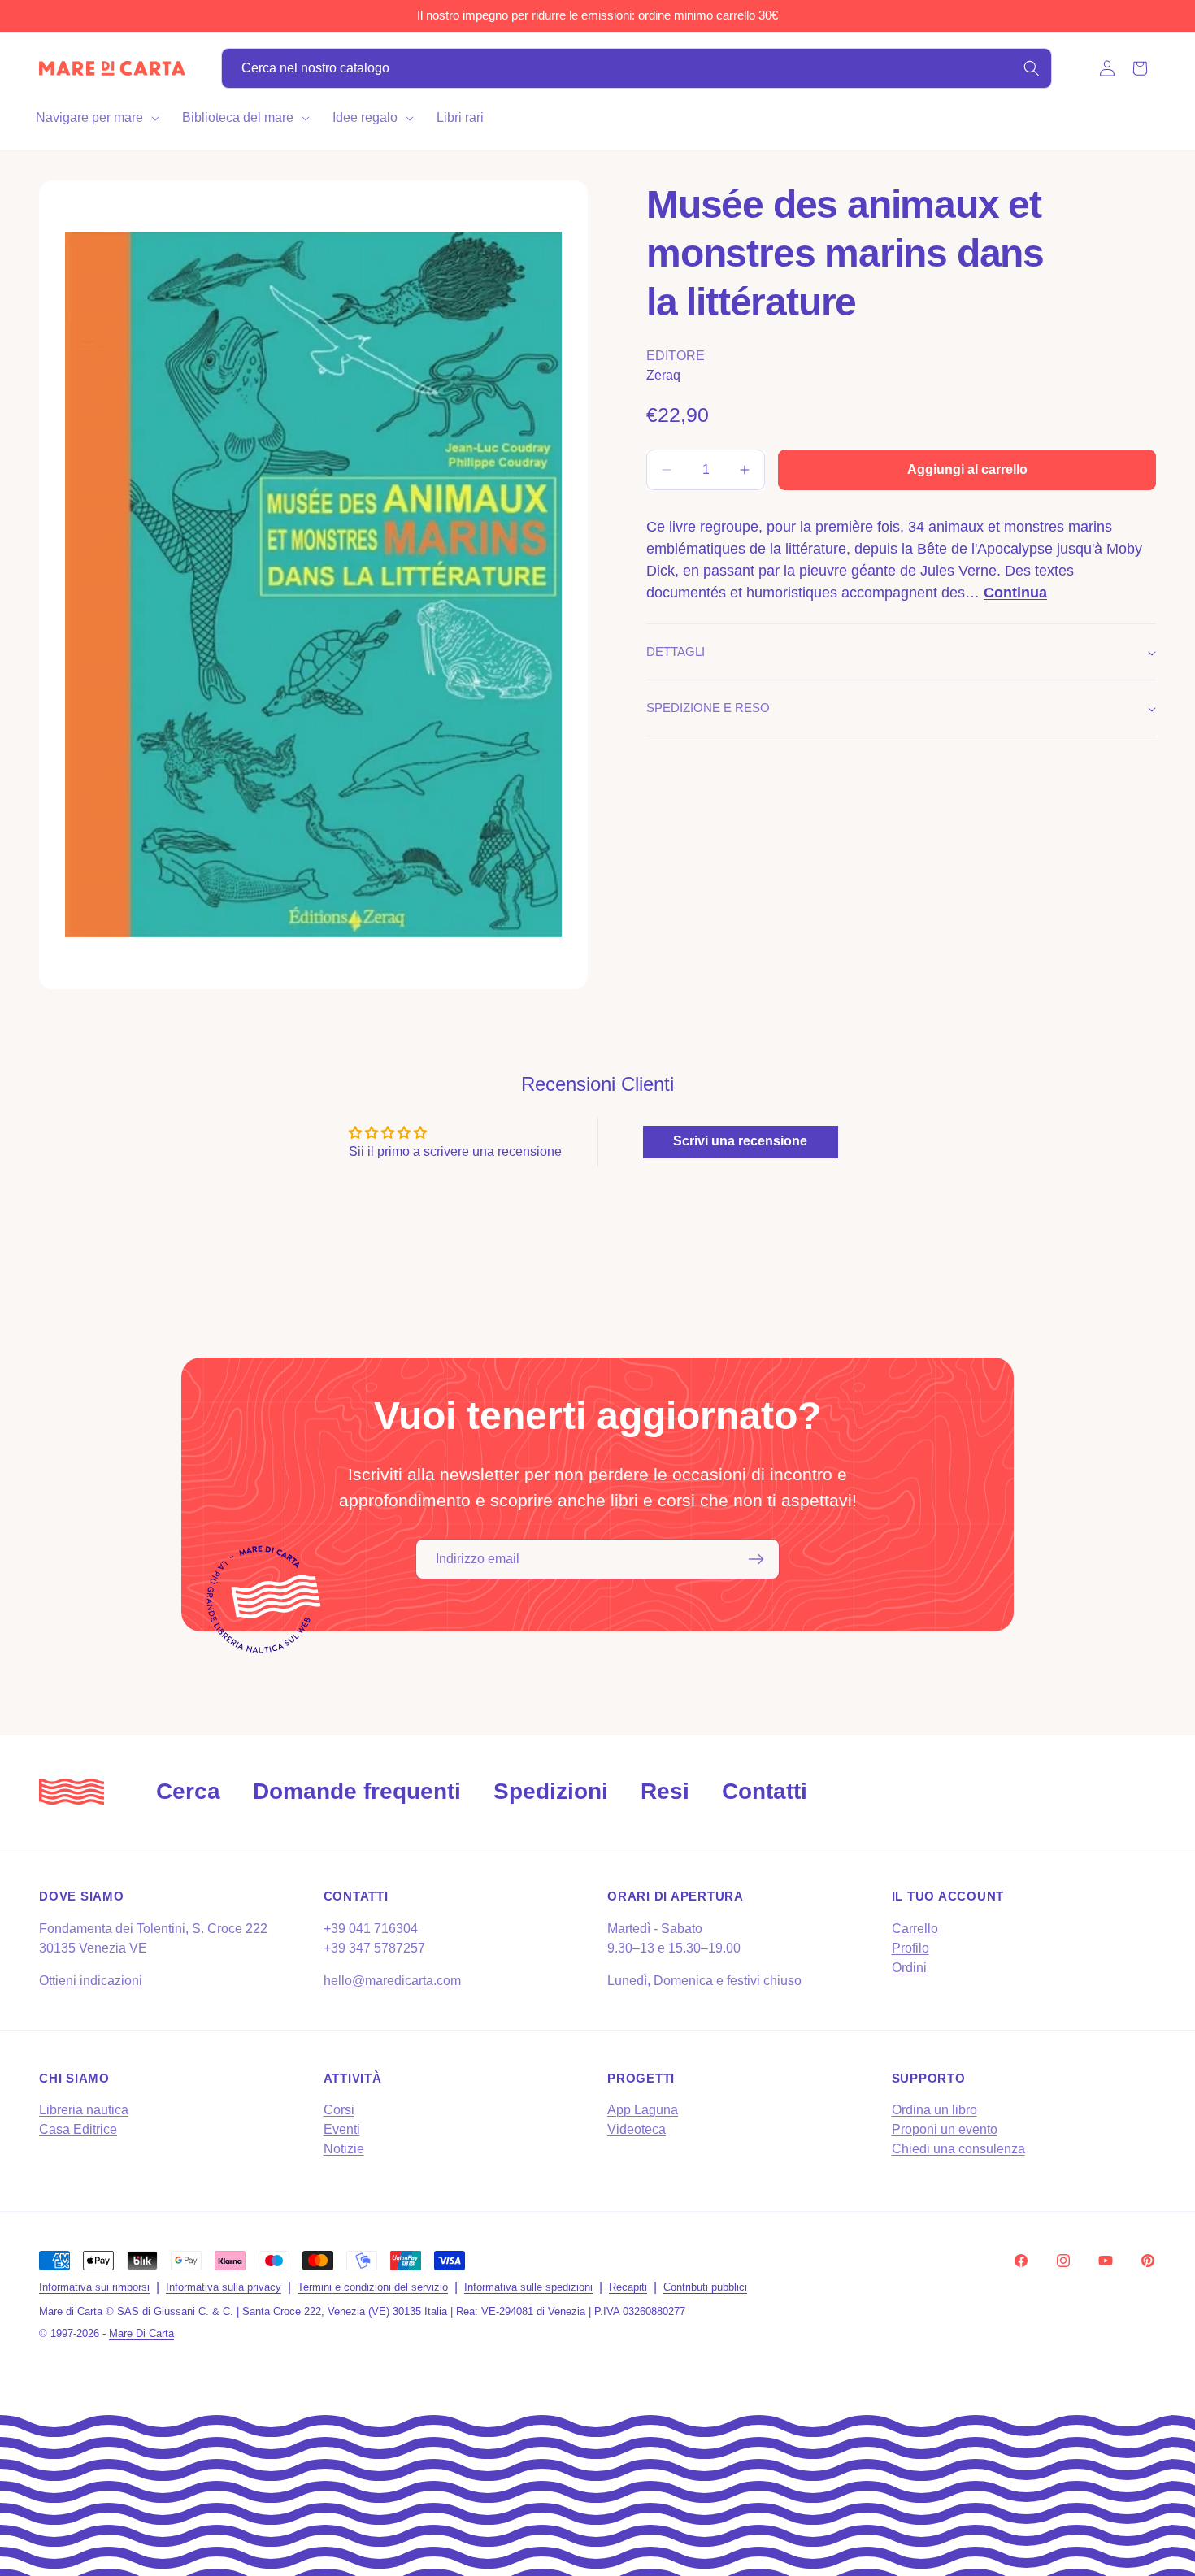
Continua (1015, 593)
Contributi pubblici (705, 2287)
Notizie (344, 2149)
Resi (665, 1791)
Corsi (339, 2110)
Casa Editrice (78, 2129)
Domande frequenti (357, 1791)
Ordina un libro (934, 2110)
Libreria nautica (84, 2110)
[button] (96, 118)
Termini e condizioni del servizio (373, 2287)
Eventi (342, 2129)
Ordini (909, 1968)
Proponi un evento (945, 2129)
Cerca (188, 1791)
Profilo (910, 1948)
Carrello (915, 1929)
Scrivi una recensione (740, 1141)
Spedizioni (551, 1791)
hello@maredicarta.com (392, 1981)
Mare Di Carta (141, 2334)
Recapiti (628, 2287)
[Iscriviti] (756, 1559)
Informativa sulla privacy (224, 2287)
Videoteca (637, 2129)
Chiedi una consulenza (958, 2149)
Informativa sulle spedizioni (528, 2287)
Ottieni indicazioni (91, 1981)
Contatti (765, 1791)
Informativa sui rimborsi (94, 2287)
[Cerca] (1032, 68)
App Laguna (643, 2110)
